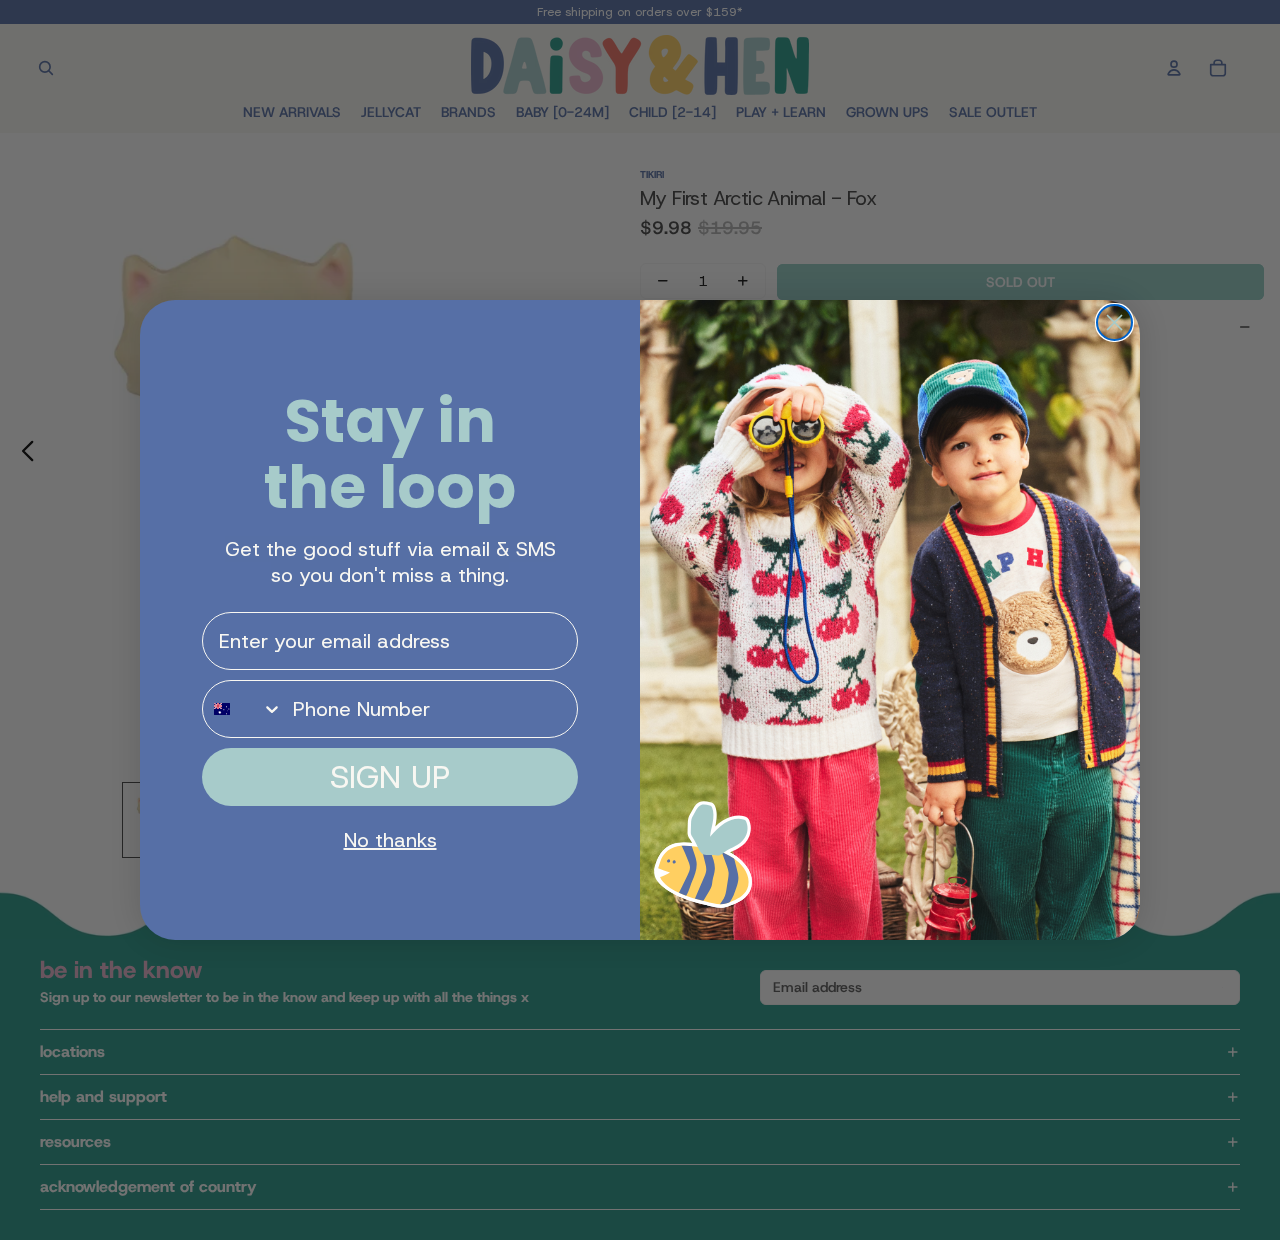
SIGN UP (390, 777)
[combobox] (243, 709)
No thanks (390, 840)
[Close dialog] (1114, 322)
